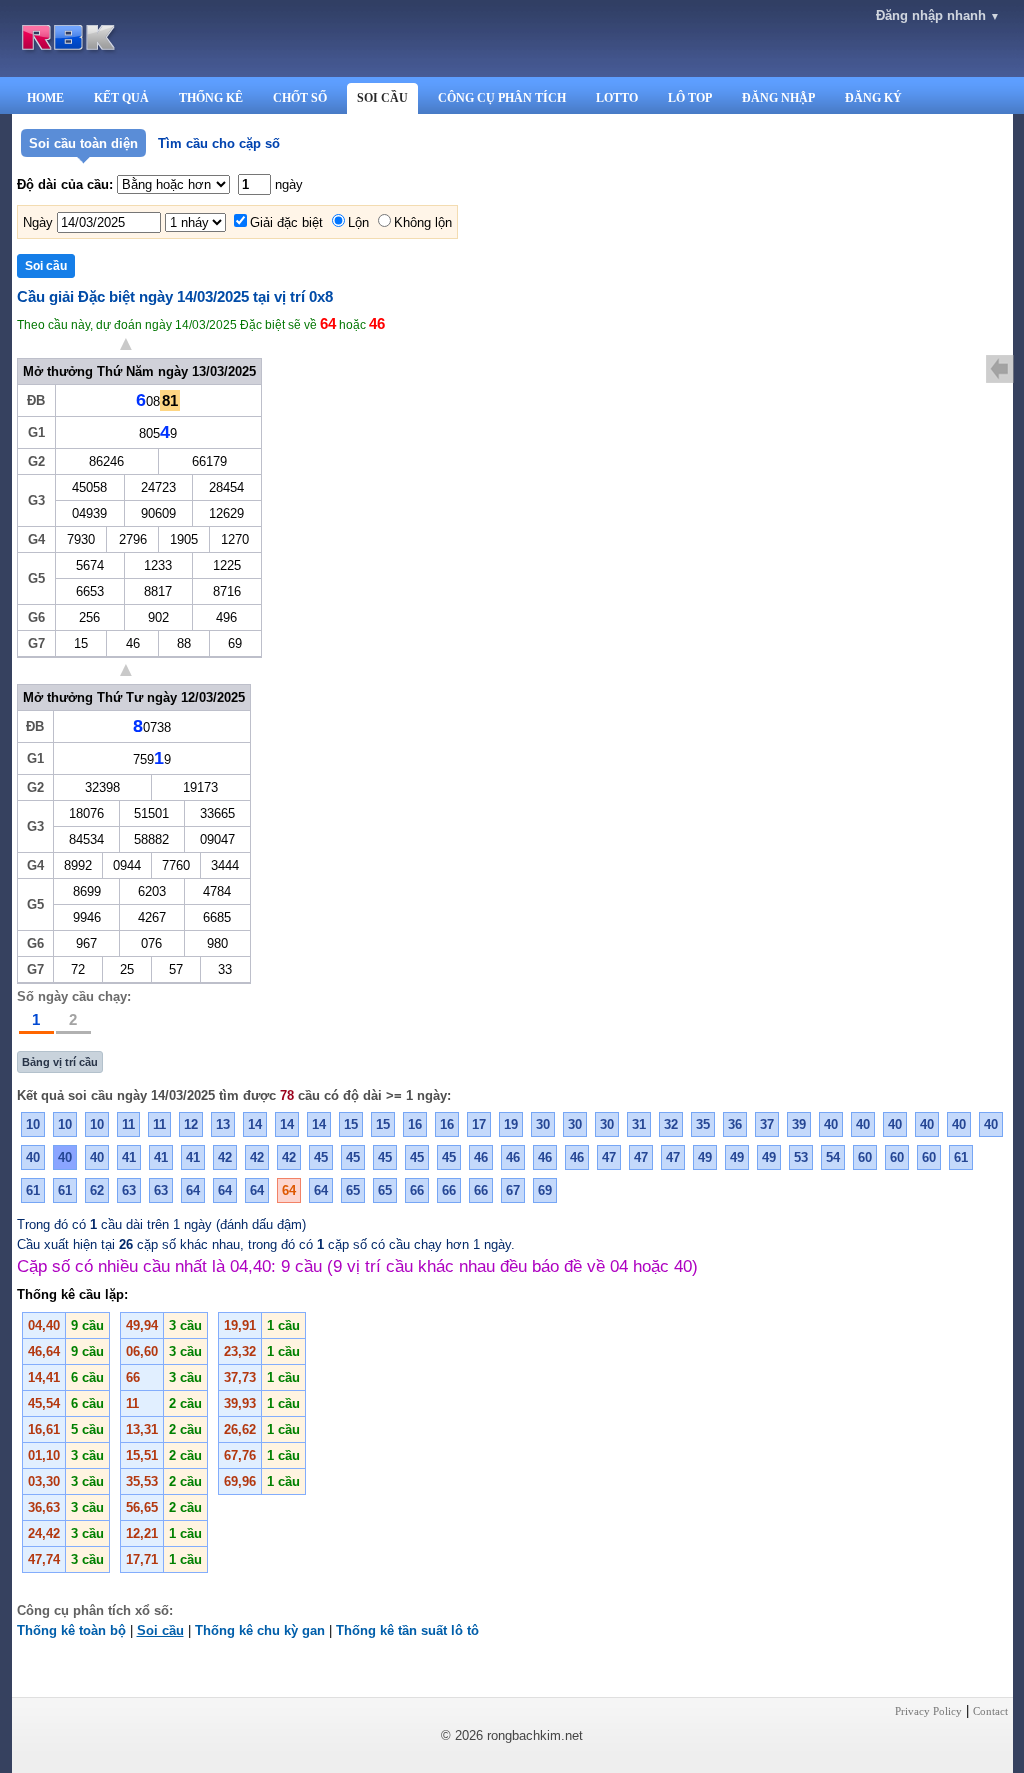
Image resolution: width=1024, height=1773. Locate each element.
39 (799, 1124)
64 (193, 1190)
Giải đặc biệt (286, 222)
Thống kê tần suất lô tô (407, 1630)
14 (255, 1124)
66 (417, 1190)
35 (703, 1124)
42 (225, 1157)
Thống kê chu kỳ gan (260, 1630)
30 (543, 1124)
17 (479, 1124)
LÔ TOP (690, 98)
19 (511, 1124)
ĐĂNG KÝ (873, 98)
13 (223, 1124)
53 (801, 1157)
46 (481, 1157)
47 (609, 1157)
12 (191, 1124)
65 (353, 1190)
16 (415, 1124)
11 (128, 1124)
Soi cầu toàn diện (83, 143)
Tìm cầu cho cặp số (219, 143)
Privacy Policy (928, 1711)
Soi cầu (160, 1630)
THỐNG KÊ (211, 98)
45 (321, 1157)
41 (129, 1157)
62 (97, 1190)
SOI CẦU (382, 98)
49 (705, 1157)
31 (639, 1124)
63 (129, 1190)
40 (831, 1124)
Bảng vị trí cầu (60, 1062)
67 (513, 1190)
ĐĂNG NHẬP (778, 98)
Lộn (358, 222)
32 (671, 1124)
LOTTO (617, 98)
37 (767, 1124)
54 (833, 1157)
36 (735, 1124)
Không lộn (423, 222)
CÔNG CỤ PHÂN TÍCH (502, 98)
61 (961, 1157)
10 (33, 1124)
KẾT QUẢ (121, 98)
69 (545, 1190)
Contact (990, 1711)
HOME (45, 98)
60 (865, 1157)
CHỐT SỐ (300, 98)
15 (351, 1124)
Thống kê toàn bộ (71, 1630)
